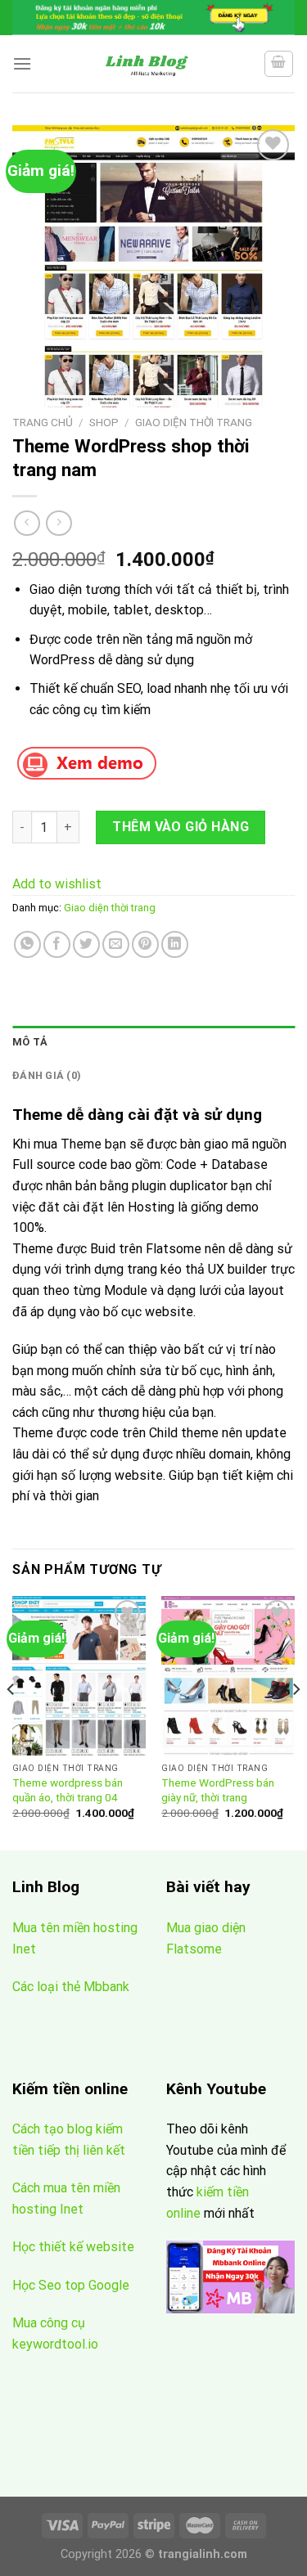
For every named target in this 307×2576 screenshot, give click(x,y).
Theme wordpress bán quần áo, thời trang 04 (68, 1790)
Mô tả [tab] (30, 1042)
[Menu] (22, 63)
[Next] (296, 1722)
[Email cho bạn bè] (116, 944)
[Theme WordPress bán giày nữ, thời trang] (228, 1676)
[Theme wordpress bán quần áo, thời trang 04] (79, 1676)
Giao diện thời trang (194, 422)
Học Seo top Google (71, 2285)
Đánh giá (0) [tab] (47, 1075)
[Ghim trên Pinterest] (145, 944)
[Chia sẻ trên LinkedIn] (175, 944)
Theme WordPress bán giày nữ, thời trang (218, 1790)
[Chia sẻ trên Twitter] (86, 944)
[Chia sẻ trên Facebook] (57, 944)
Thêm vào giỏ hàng (181, 827)
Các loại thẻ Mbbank (71, 1987)
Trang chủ (43, 422)
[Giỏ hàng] (279, 64)
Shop (104, 422)
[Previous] (11, 1722)
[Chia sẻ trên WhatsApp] (27, 944)
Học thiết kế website (75, 2247)
